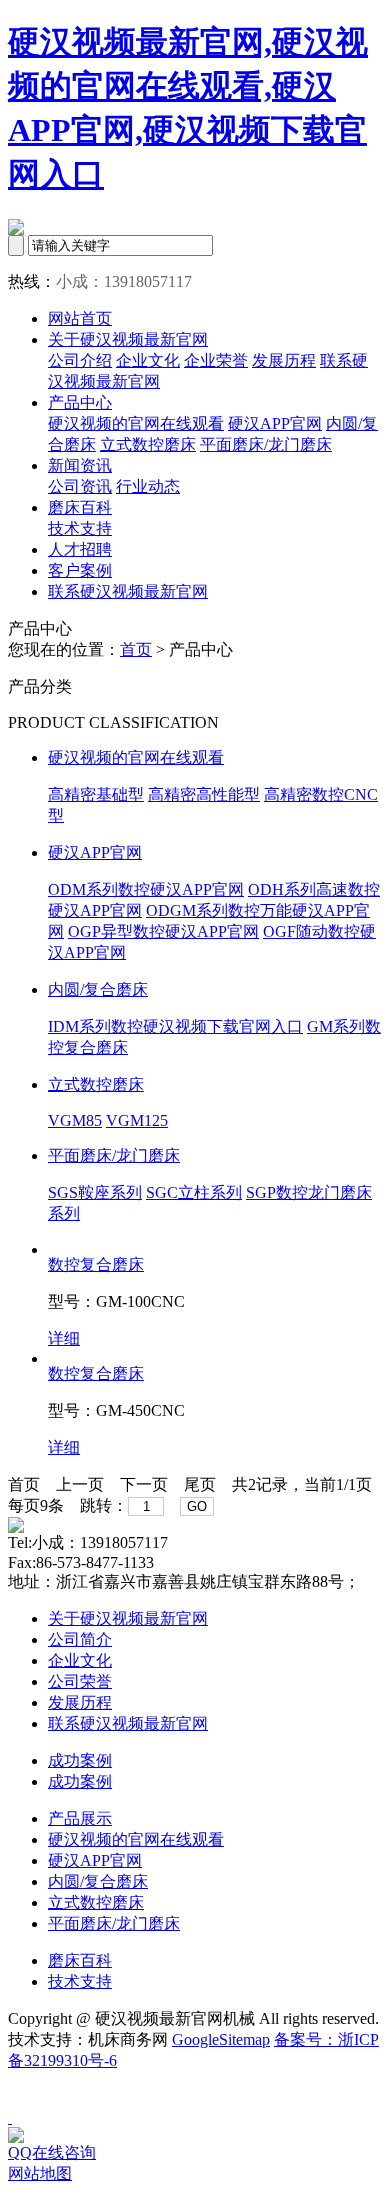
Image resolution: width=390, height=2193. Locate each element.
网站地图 (40, 2173)
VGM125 (137, 1120)
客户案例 (80, 570)
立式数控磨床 (148, 444)
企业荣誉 (216, 360)
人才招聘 (80, 549)
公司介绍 (80, 360)
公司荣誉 (80, 1681)
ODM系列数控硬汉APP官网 (146, 889)
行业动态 (148, 486)
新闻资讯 (80, 465)
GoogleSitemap (221, 2039)
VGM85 (75, 1120)
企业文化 (148, 360)
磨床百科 (80, 507)
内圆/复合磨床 (98, 989)
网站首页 (80, 318)
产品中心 (80, 402)
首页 (136, 649)
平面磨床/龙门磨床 (266, 444)
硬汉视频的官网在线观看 (136, 423)
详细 (64, 1338)
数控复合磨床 (96, 1264)
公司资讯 (80, 486)
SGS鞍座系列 (95, 1192)
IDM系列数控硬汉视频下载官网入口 (175, 1026)
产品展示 (80, 1818)
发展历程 (284, 360)
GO (197, 1506)
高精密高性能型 (204, 794)
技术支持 (80, 528)
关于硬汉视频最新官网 (128, 339)
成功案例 (80, 1760)
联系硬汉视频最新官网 (128, 591)
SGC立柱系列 (194, 1192)
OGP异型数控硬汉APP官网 (163, 931)
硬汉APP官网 (275, 423)
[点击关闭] (10, 2117)
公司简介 (80, 1639)
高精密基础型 (96, 794)
